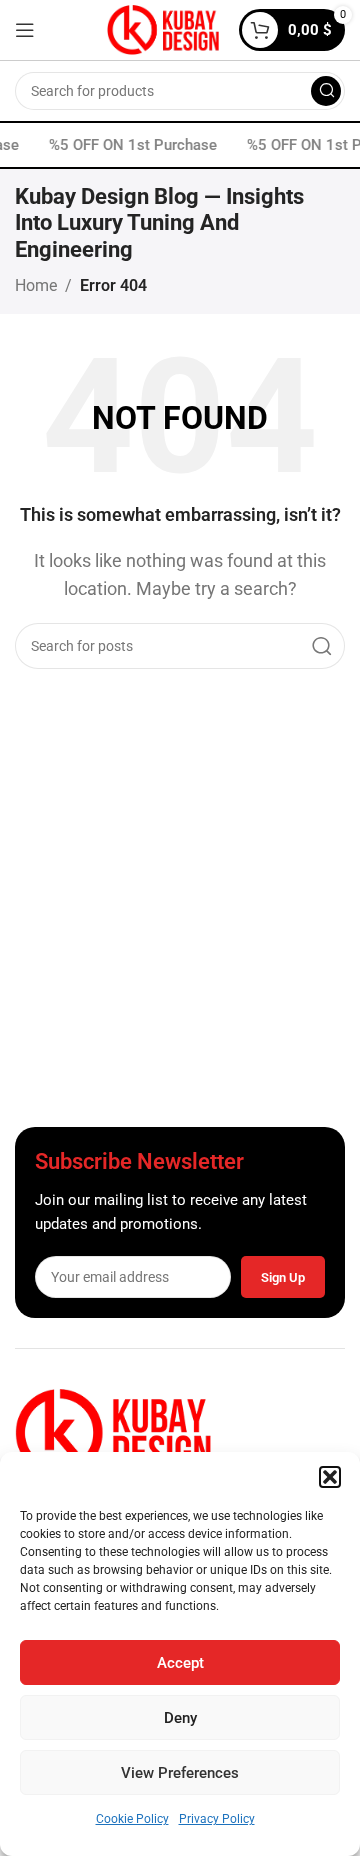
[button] (330, 1477)
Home (36, 285)
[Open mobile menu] (25, 30)
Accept (180, 1663)
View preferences (180, 1773)
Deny (180, 1718)
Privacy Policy (217, 1819)
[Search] (326, 91)
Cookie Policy (132, 1819)
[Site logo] (163, 28)
